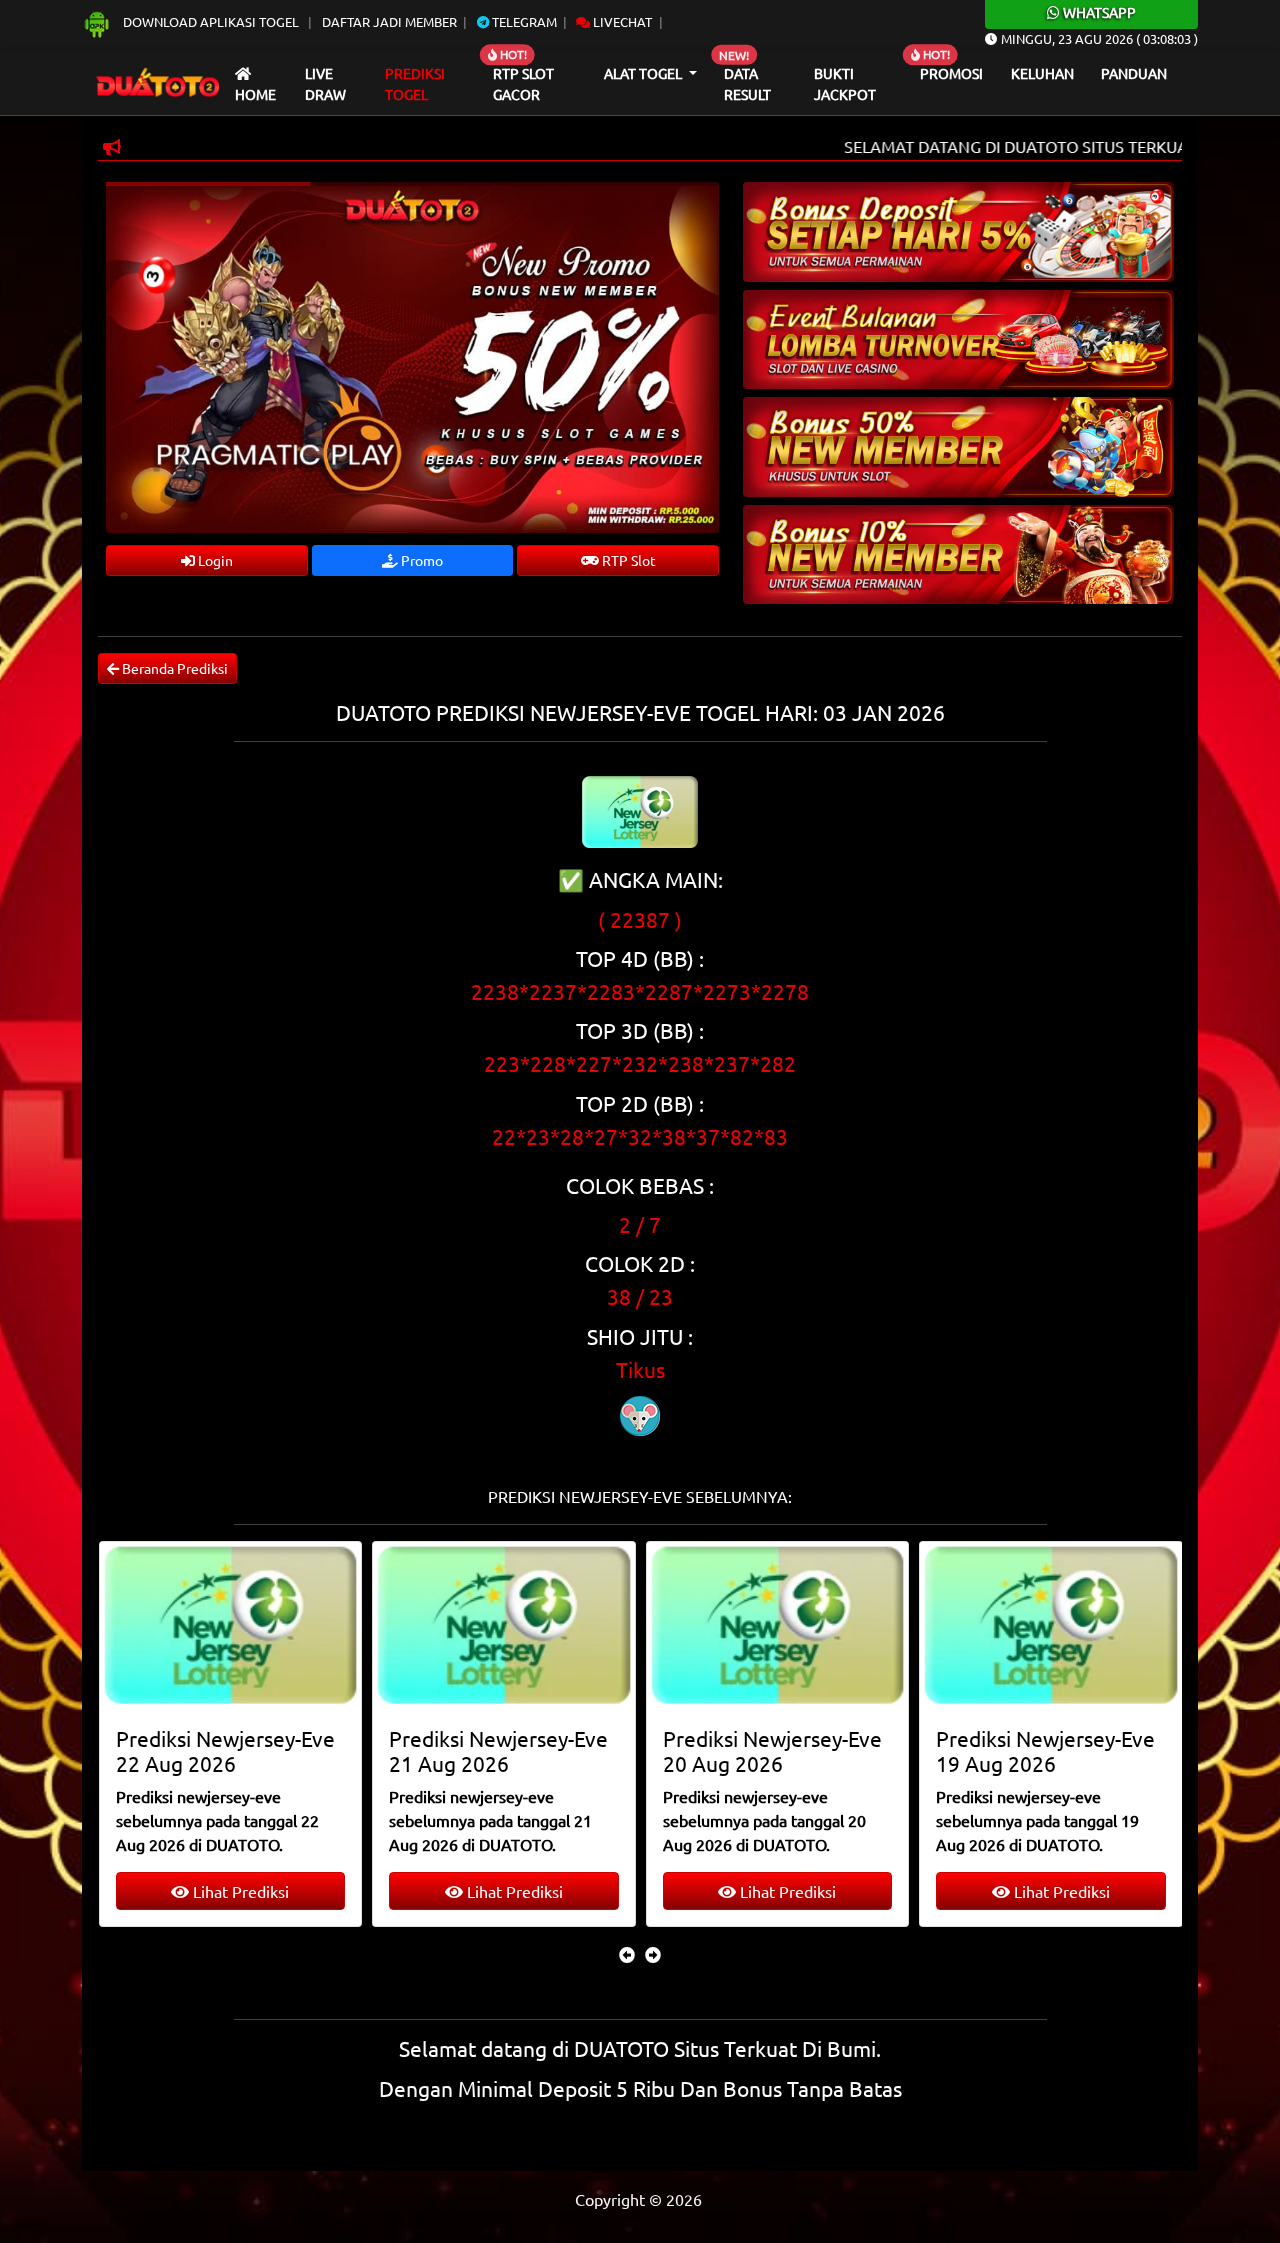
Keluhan (1042, 73)
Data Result (747, 84)
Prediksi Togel (415, 84)
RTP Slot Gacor (523, 84)
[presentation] (627, 1954)
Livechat (621, 21)
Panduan (1134, 73)
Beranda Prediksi (173, 668)
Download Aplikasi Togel (211, 21)
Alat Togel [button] (644, 73)
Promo (420, 560)
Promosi (951, 73)
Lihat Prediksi (239, 1891)
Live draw (325, 84)
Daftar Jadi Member (389, 21)
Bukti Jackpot (845, 84)
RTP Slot (627, 560)
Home (255, 94)
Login (214, 560)
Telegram (523, 21)
